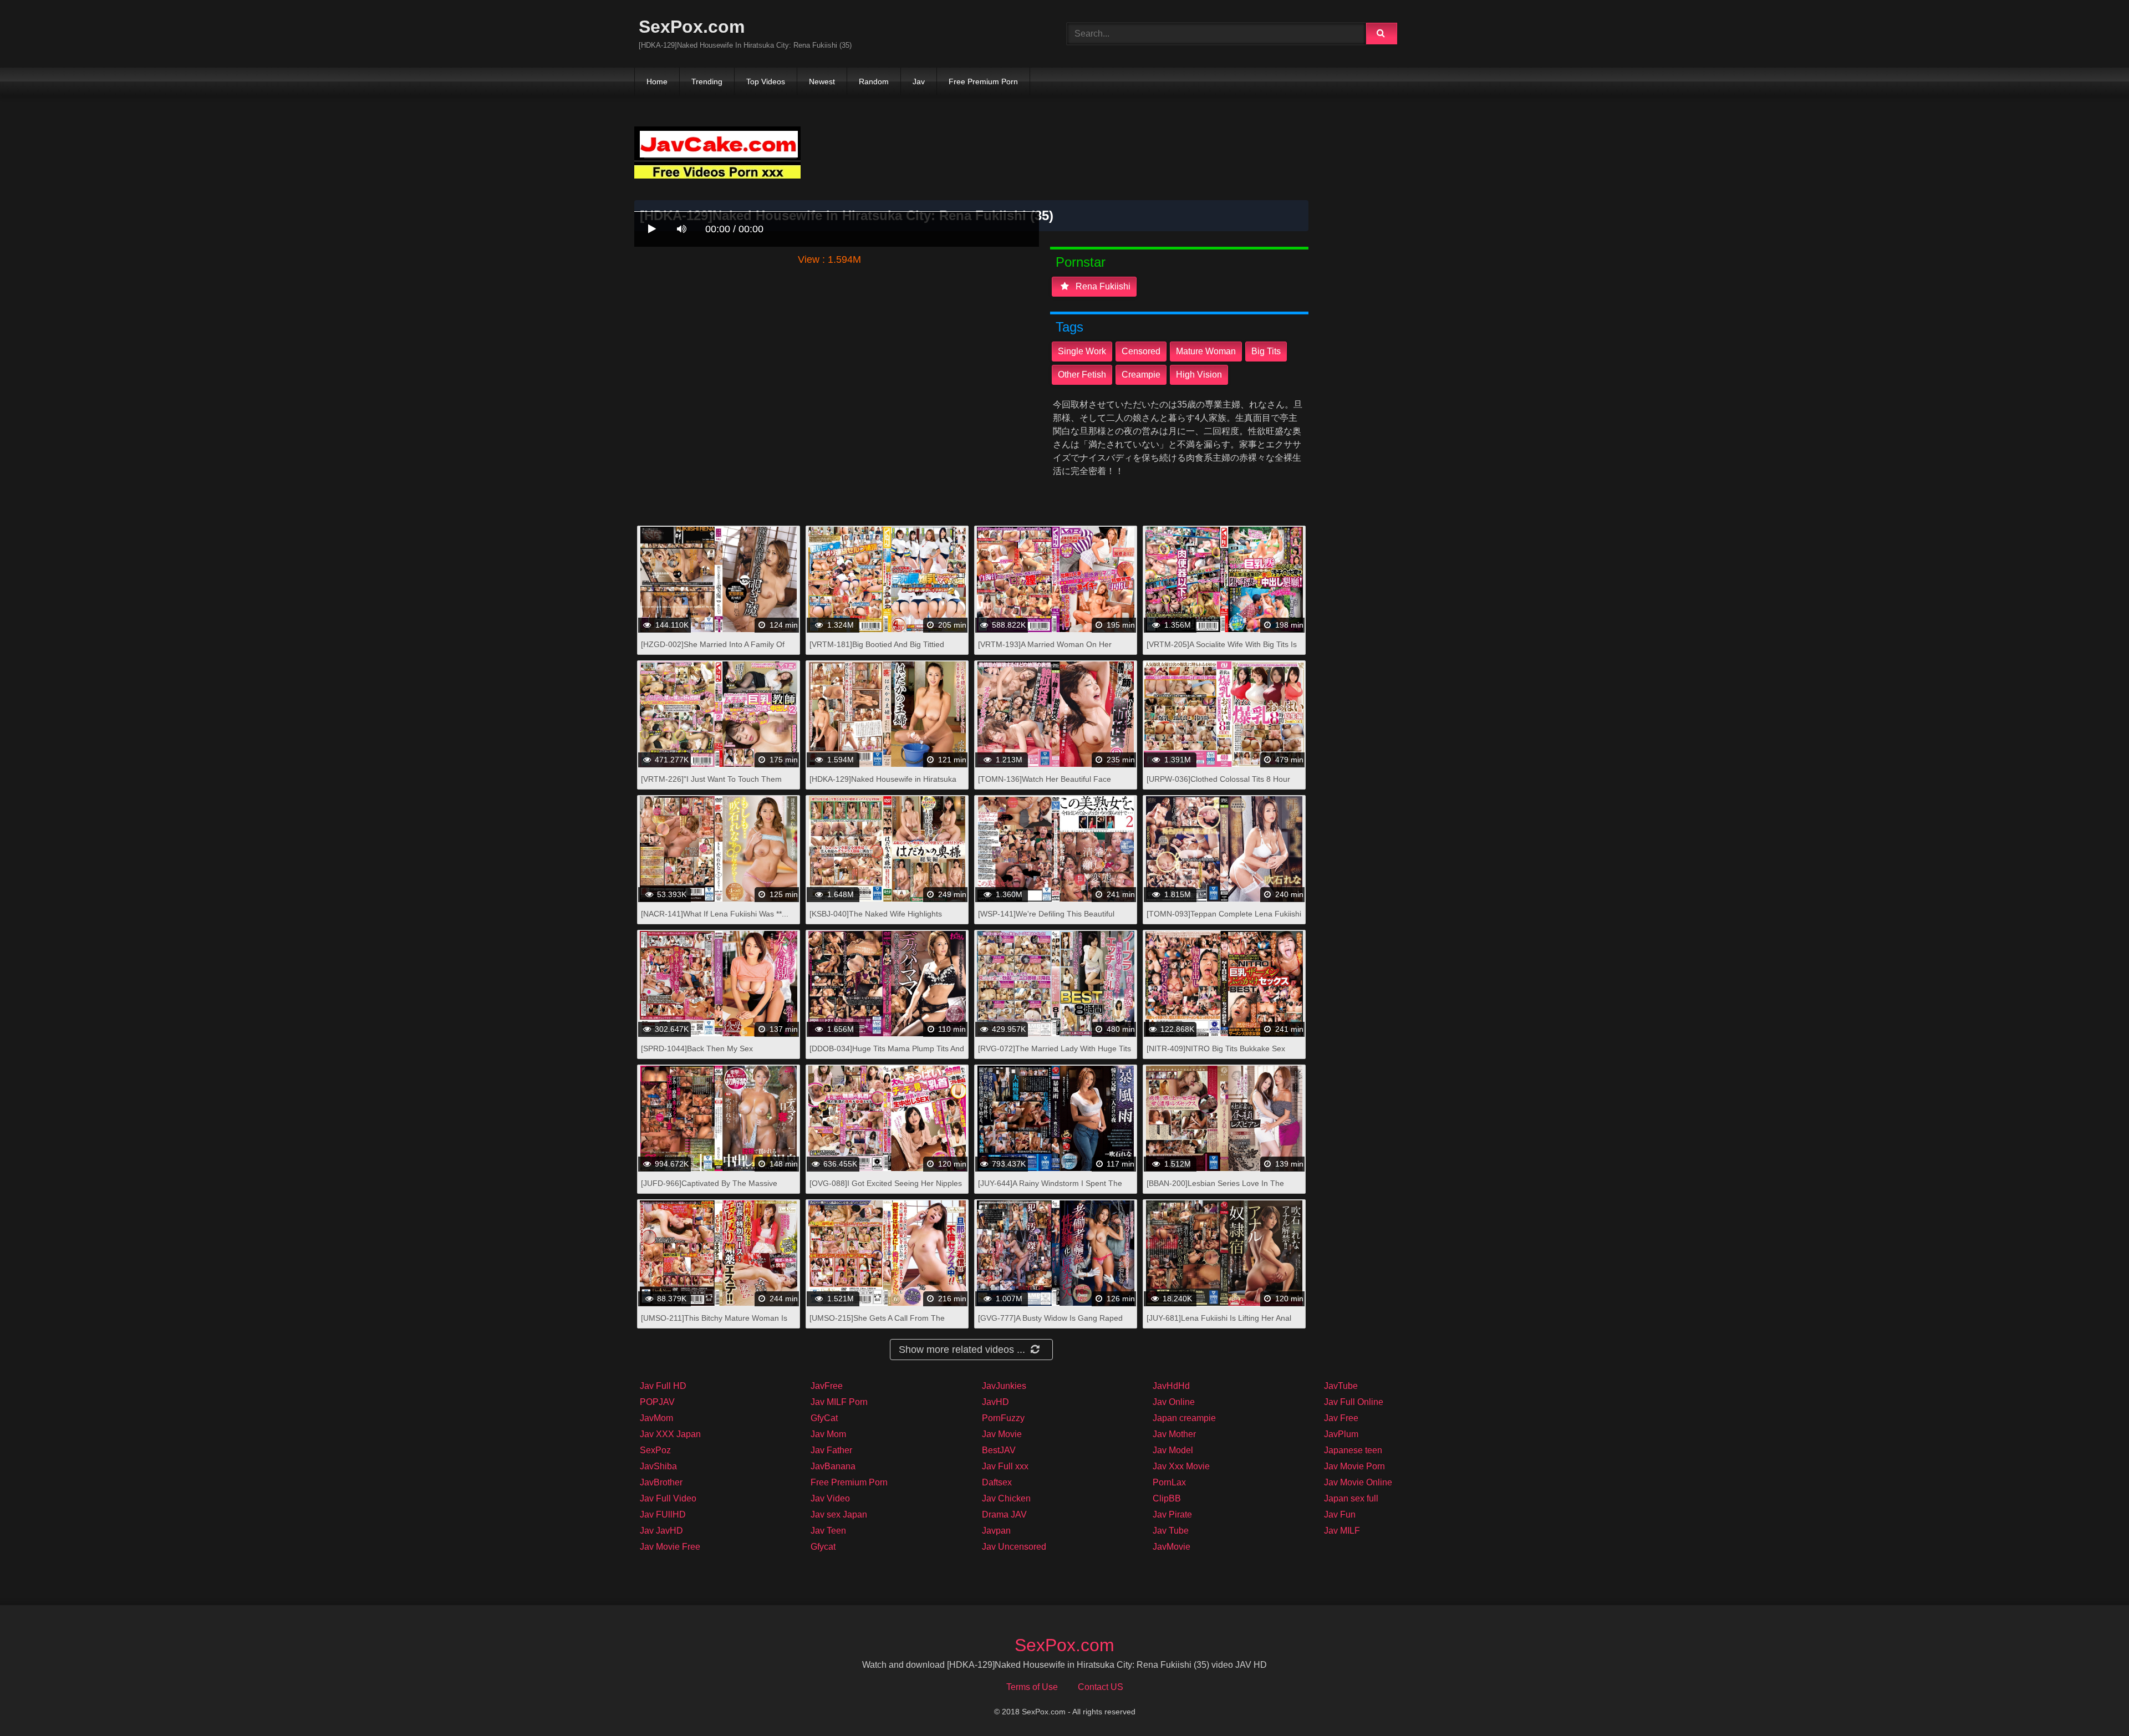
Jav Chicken (1006, 1498)
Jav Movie (1002, 1434)
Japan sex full (1351, 1498)
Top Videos (766, 82)
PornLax (1169, 1482)
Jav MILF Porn (839, 1402)
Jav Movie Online (1358, 1482)
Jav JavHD (661, 1531)
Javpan (996, 1531)
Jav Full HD (663, 1386)
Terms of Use (1032, 1687)
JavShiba (658, 1466)
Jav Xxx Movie (1181, 1466)
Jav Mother (1174, 1434)
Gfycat (823, 1547)
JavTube (1341, 1386)
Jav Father (831, 1450)
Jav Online (1174, 1402)
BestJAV (999, 1450)
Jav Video (830, 1498)
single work (1082, 351)
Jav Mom (828, 1434)
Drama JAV (1004, 1514)
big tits (1266, 351)
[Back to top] (2092, 1703)
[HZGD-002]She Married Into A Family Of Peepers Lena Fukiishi (713, 650)
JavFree (827, 1386)
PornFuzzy (1003, 1418)
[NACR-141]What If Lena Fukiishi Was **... (715, 914)
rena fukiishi (1102, 286)
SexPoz (655, 1450)
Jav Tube (1171, 1531)
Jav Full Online (1354, 1402)
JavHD (995, 1402)
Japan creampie (1184, 1418)
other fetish (1082, 375)
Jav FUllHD (663, 1514)
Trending (707, 82)
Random (874, 82)
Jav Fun (1340, 1514)
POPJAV (657, 1402)
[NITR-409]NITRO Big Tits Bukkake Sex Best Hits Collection (1216, 1054)
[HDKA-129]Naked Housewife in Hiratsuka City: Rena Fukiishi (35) (883, 785)
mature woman (1206, 351)
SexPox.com (692, 27)
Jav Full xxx (1005, 1466)
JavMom (656, 1418)
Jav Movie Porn (1354, 1466)
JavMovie (1172, 1547)
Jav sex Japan (839, 1514)
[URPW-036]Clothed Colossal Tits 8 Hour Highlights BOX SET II (1218, 785)
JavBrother (661, 1482)
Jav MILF (1342, 1531)
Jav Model (1173, 1450)
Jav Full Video (668, 1498)
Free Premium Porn (983, 82)
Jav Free (1341, 1418)
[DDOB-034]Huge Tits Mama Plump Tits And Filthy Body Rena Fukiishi (887, 1054)
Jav (919, 82)
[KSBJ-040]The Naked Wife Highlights (876, 914)
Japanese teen (1353, 1450)
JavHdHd (1171, 1386)
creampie (1141, 375)
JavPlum (1341, 1434)
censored (1141, 351)
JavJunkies (1004, 1386)
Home (657, 82)
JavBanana (833, 1466)
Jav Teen (828, 1531)
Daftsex (997, 1482)
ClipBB (1167, 1498)
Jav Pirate (1172, 1514)
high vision (1199, 375)
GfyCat (824, 1418)
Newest (822, 82)
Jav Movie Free (670, 1547)
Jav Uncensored (1014, 1547)
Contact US (1101, 1687)
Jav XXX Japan (670, 1434)
